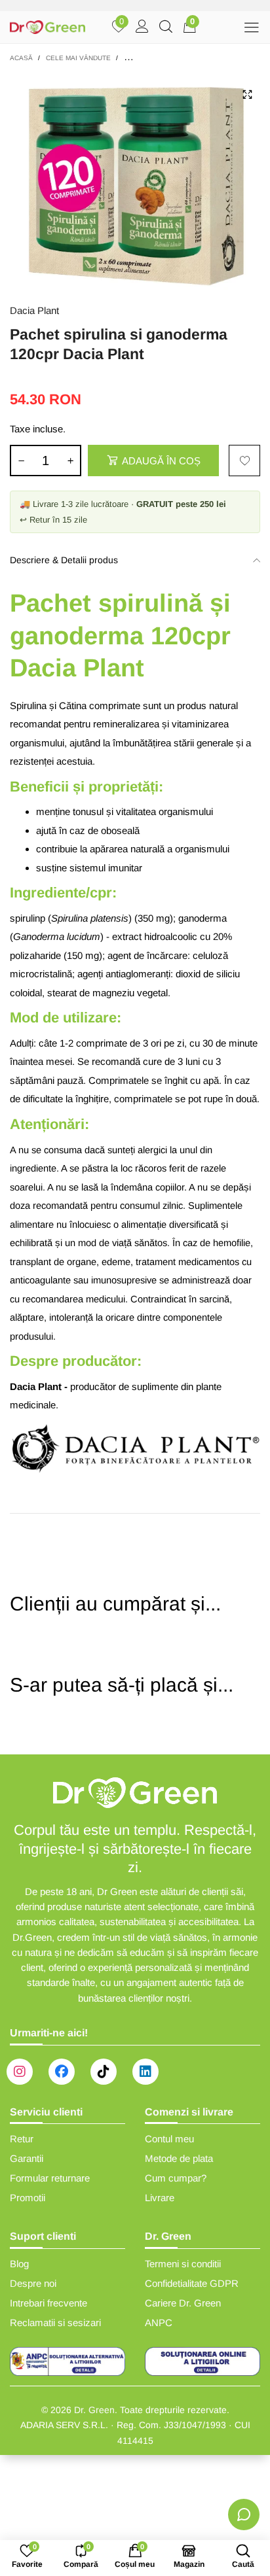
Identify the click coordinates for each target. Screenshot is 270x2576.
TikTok (104, 2072)
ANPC (159, 2323)
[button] (21, 461)
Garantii (27, 2158)
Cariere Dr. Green (183, 2303)
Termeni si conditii (183, 2264)
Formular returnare (50, 2178)
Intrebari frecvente (48, 2303)
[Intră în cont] (142, 27)
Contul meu (169, 2139)
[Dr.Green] (48, 27)
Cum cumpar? (176, 2178)
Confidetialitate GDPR (192, 2283)
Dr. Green (94, 2410)
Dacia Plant (34, 310)
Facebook (62, 2072)
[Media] (247, 94)
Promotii (28, 2198)
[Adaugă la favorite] (244, 461)
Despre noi (33, 2283)
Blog (19, 2264)
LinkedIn (145, 2072)
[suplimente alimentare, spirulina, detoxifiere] (135, 181)
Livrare (160, 2198)
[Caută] (166, 27)
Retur (22, 2139)
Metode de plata (179, 2158)
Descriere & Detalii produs (64, 560)
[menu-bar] (251, 27)
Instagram (20, 2072)
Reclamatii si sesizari (55, 2323)
